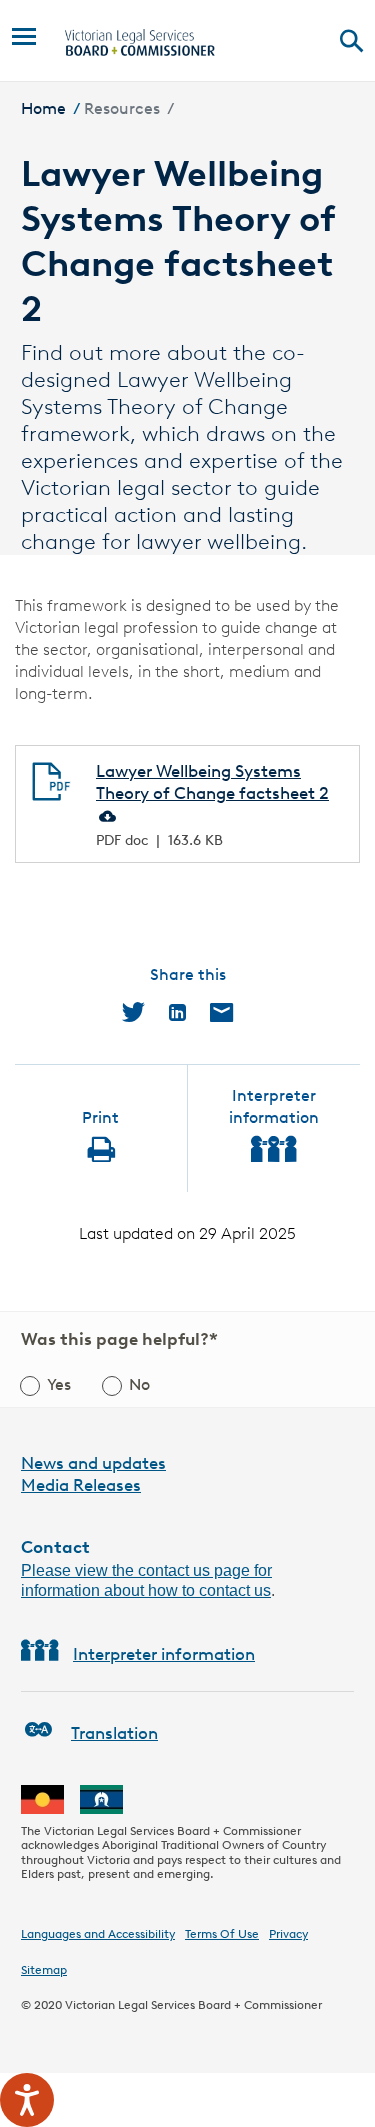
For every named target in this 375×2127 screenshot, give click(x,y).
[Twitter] (133, 1012)
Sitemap (44, 1969)
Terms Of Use (222, 1933)
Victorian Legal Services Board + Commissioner (193, 2004)
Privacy (288, 1933)
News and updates (93, 1463)
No (139, 1384)
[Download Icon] (106, 815)
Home (43, 108)
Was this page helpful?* (119, 1339)
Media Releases (81, 1485)
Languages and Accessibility (98, 1933)
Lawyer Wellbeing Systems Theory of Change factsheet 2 (212, 782)
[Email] (221, 1012)
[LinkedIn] (177, 1012)
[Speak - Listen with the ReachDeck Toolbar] (27, 2100)
